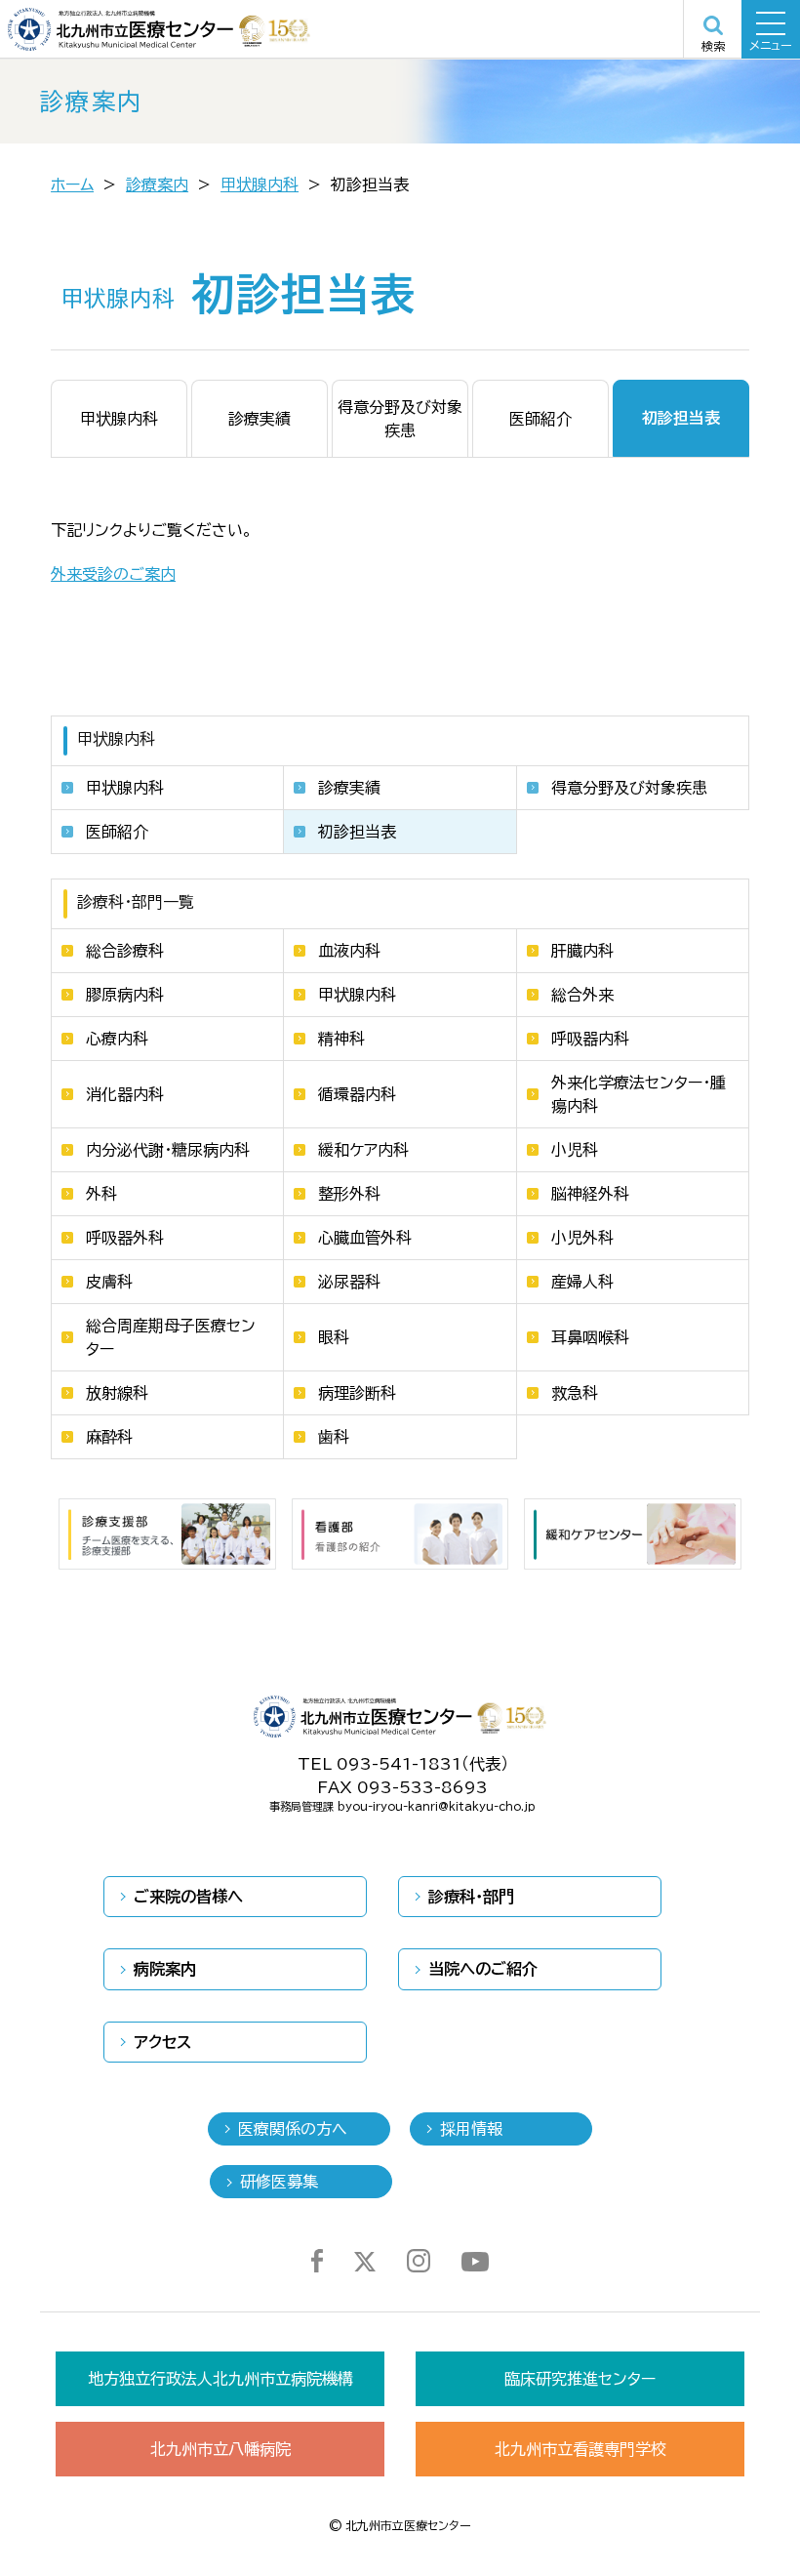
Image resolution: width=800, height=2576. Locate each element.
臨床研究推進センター (580, 2379)
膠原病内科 (125, 995)
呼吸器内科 (590, 1039)
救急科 (575, 1393)
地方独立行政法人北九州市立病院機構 (220, 2379)
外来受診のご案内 (113, 574)
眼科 (334, 1337)
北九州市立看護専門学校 (580, 2449)
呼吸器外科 (125, 1238)
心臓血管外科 (365, 1238)
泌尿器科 (349, 1282)
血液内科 (349, 951)
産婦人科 (582, 1282)
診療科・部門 (471, 1897)
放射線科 (117, 1393)
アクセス (162, 2042)
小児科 (575, 1150)
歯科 (334, 1437)
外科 (101, 1194)
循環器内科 (357, 1094)
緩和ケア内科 (363, 1150)
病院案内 (165, 1969)
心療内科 (117, 1039)
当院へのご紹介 (483, 1969)
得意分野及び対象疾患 (629, 788)
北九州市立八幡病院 (220, 2449)
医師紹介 (117, 832)
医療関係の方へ (293, 2129)
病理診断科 (357, 1393)
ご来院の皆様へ (188, 1897)
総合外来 (582, 995)
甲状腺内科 (260, 184)
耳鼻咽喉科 (590, 1337)
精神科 (341, 1039)
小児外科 (582, 1238)
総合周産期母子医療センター (171, 1337)
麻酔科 (109, 1437)
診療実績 (349, 788)
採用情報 (471, 2129)
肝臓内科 (582, 951)
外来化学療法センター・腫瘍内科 (639, 1094)
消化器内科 (125, 1094)
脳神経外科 (590, 1194)
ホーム (72, 184)
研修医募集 (279, 2182)
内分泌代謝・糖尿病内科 (168, 1150)
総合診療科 (125, 951)
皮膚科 (109, 1282)
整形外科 (349, 1194)
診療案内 (157, 184)
